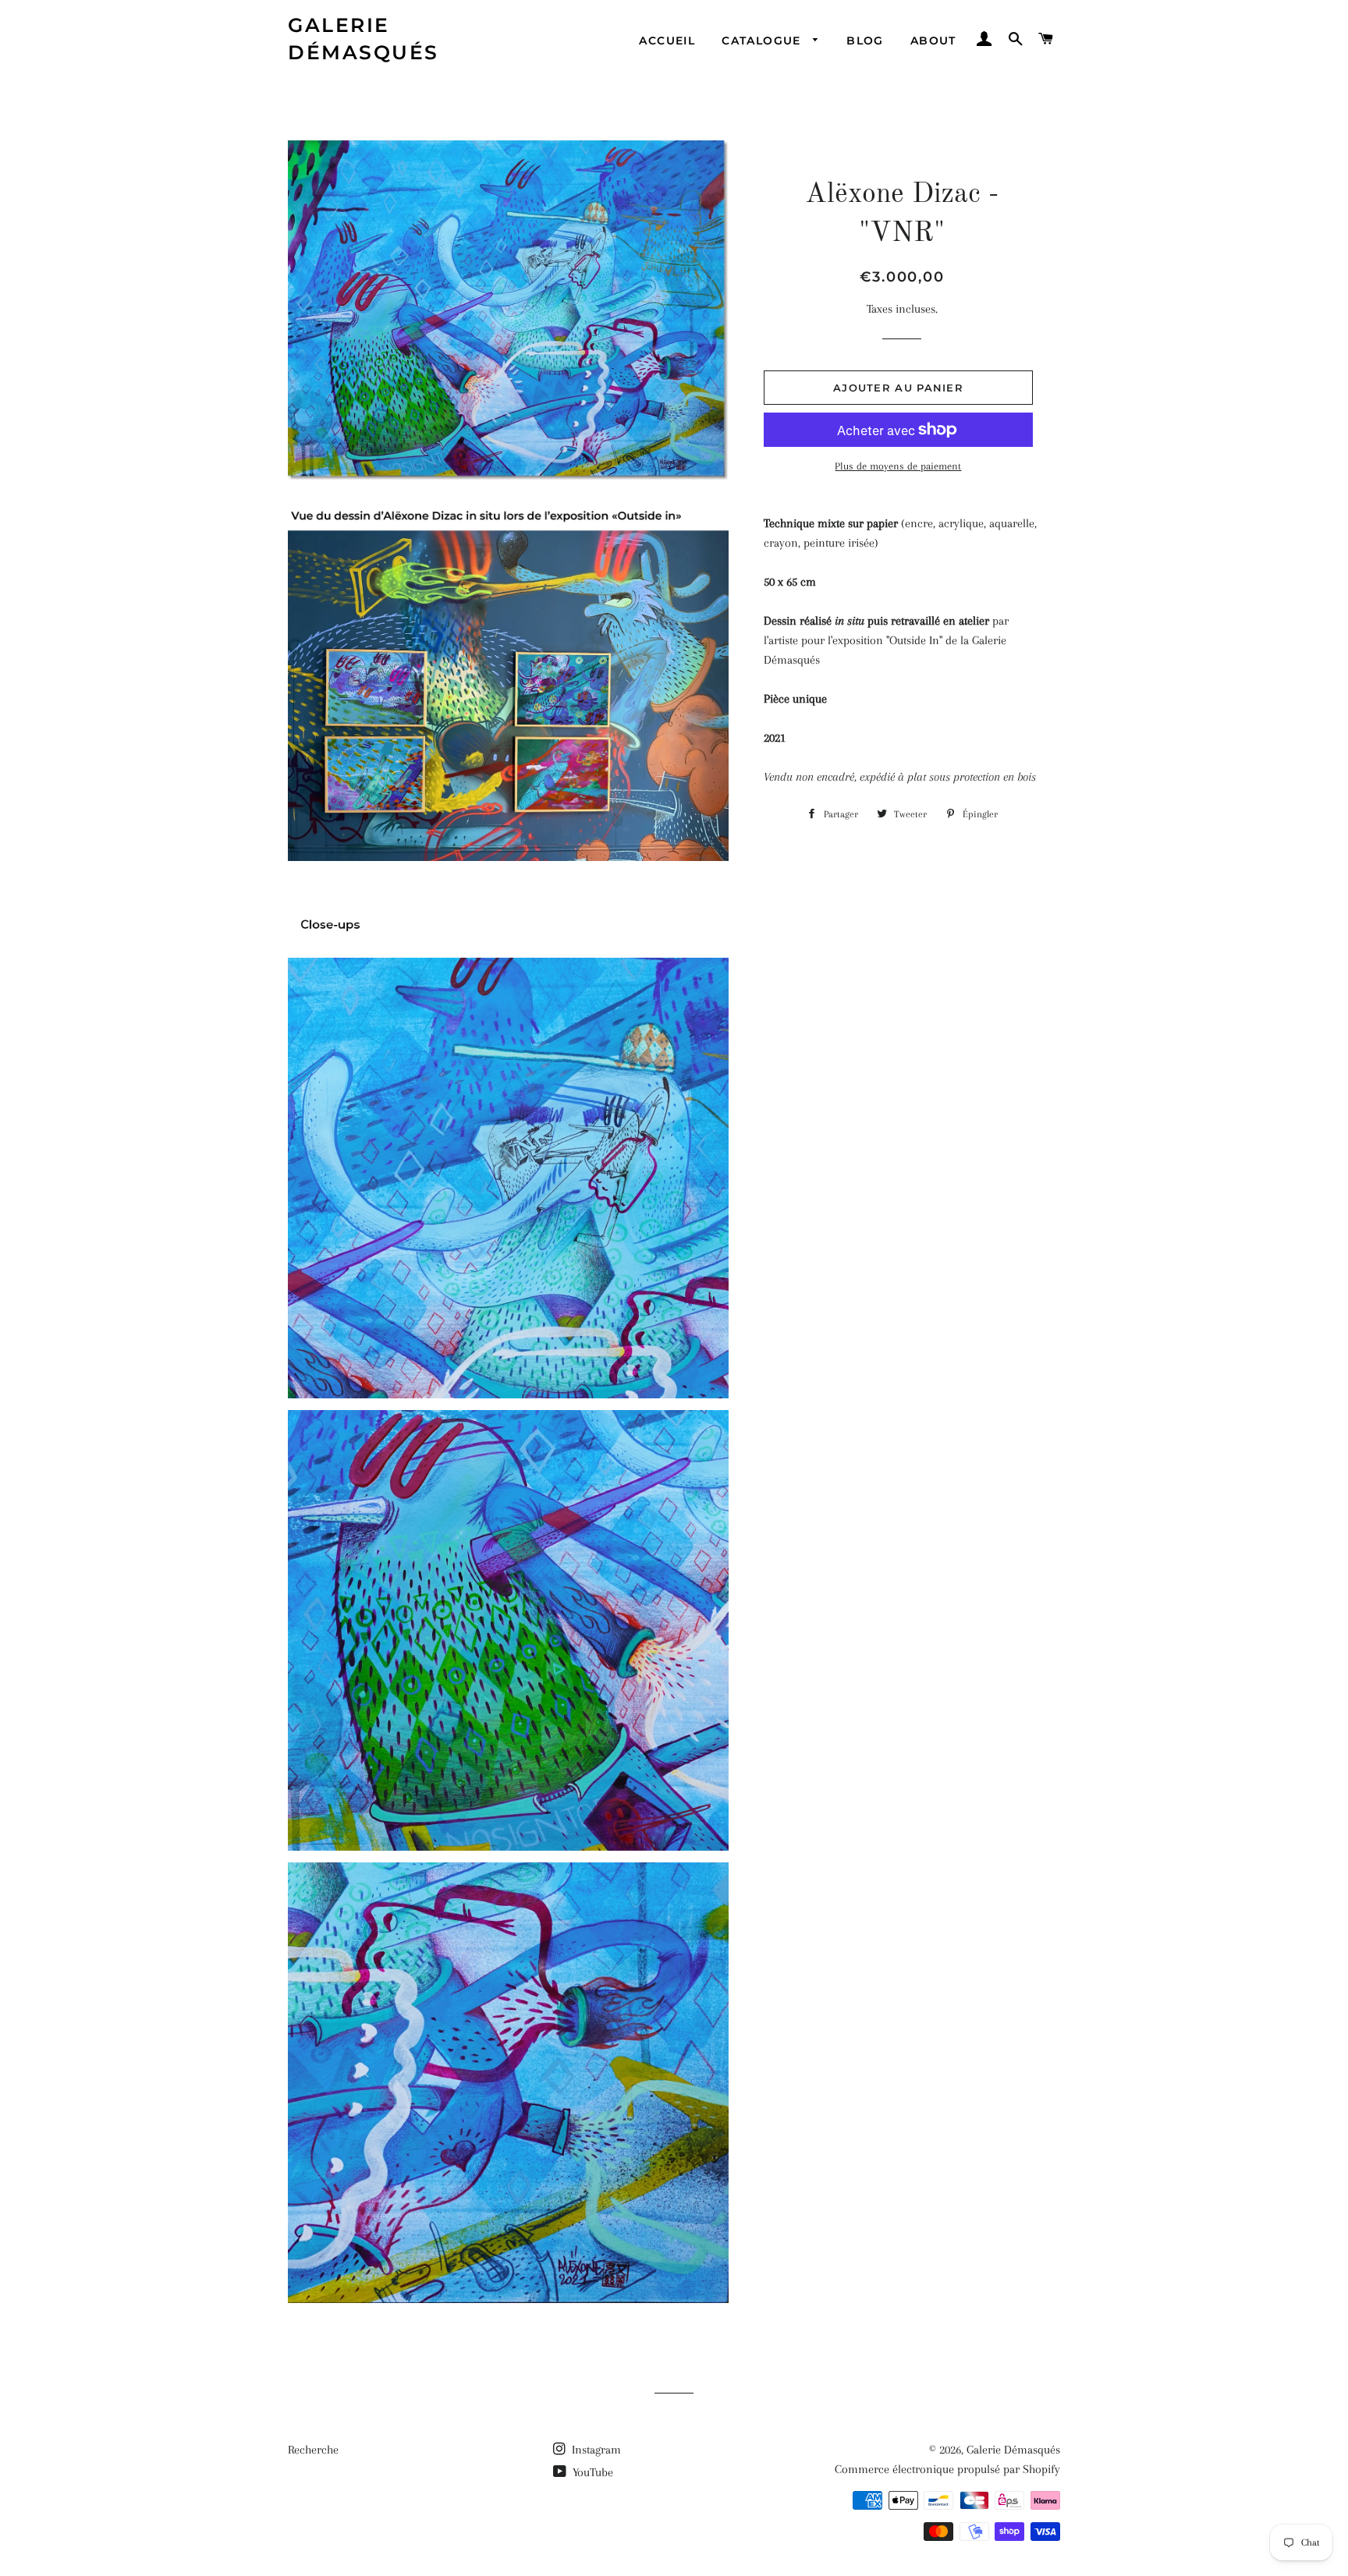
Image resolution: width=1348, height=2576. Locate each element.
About (933, 41)
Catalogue (763, 41)
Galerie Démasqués (364, 39)
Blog (865, 41)
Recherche (313, 2450)
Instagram (595, 2450)
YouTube (591, 2472)
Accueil (667, 41)
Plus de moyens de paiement (898, 466)
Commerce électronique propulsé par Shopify (947, 2469)
